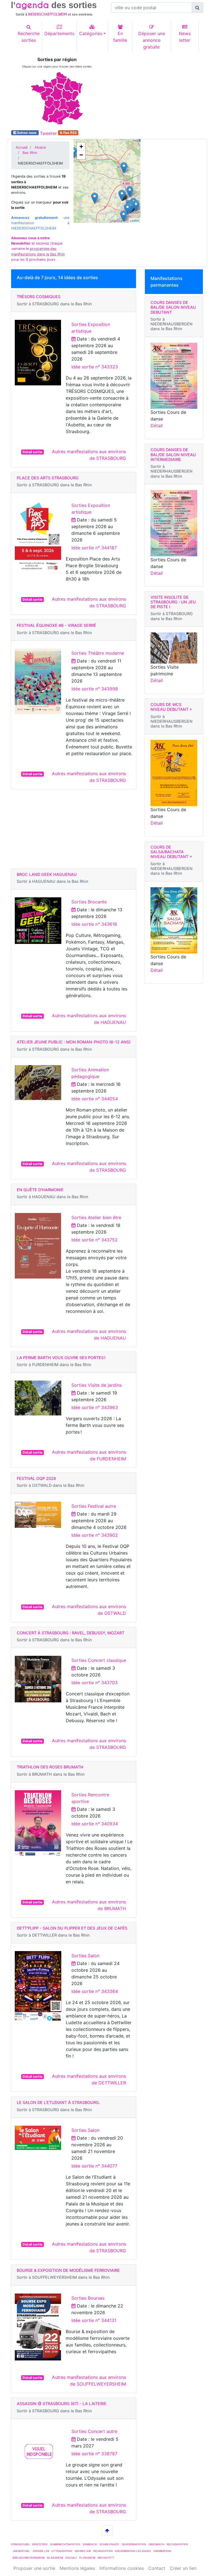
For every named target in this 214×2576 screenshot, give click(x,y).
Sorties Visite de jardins (96, 1385)
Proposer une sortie (34, 2568)
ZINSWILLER (41, 2551)
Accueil (22, 147)
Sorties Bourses (88, 2298)
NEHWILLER (83, 2551)
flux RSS (70, 133)
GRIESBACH (156, 2544)
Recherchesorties (29, 37)
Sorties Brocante (89, 902)
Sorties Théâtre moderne (98, 653)
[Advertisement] (157, 92)
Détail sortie (32, 452)
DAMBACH (90, 2544)
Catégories (91, 33)
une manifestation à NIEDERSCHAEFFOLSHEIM (40, 223)
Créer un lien (183, 2568)
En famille (120, 37)
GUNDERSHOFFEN (134, 2544)
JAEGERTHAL (21, 2551)
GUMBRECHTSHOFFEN (65, 2544)
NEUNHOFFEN (103, 2551)
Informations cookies (122, 2568)
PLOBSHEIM (87, 2558)
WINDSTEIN (40, 2544)
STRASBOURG (20, 2544)
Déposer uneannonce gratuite (152, 40)
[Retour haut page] (107, 2531)
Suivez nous (27, 133)
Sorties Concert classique (99, 1660)
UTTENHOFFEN (62, 2551)
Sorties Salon (85, 1956)
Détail (157, 426)
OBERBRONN (162, 2551)
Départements (59, 33)
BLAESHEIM (55, 2558)
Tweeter (48, 133)
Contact (157, 2568)
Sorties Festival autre (94, 1506)
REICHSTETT (106, 2558)
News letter (185, 37)
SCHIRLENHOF (109, 2544)
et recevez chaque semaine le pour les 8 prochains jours (38, 249)
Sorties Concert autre (94, 2431)
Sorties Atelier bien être (96, 1217)
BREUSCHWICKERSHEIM (29, 2558)
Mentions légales (77, 2568)
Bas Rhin (30, 153)
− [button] (81, 155)
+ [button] (81, 147)
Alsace (40, 147)
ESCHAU (71, 2558)
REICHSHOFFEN (177, 2544)
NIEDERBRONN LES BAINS (133, 2551)
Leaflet (134, 220)
